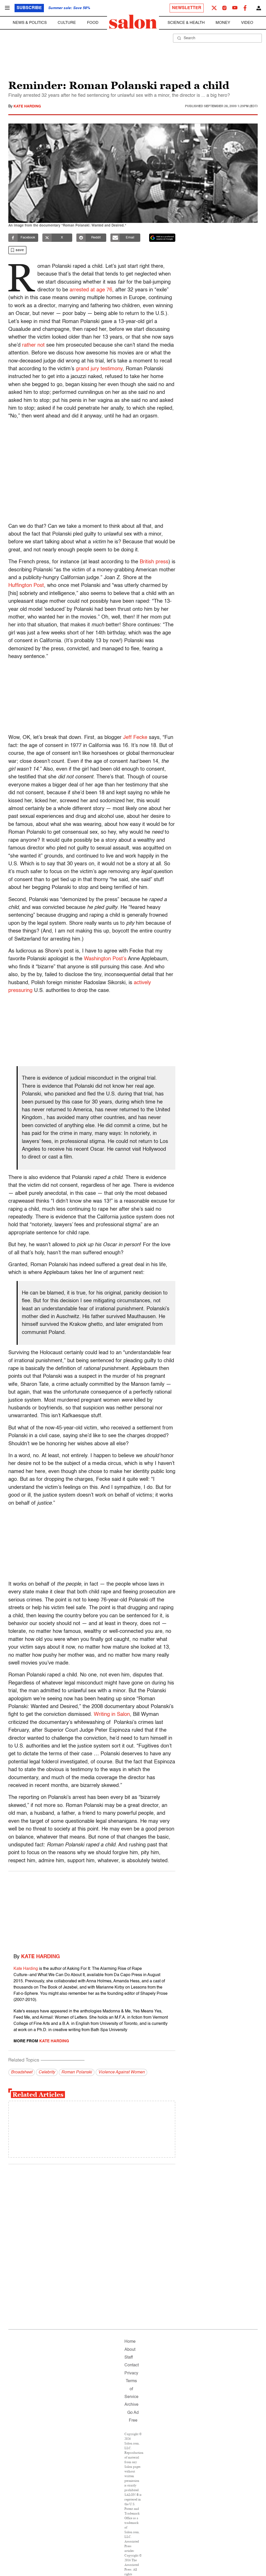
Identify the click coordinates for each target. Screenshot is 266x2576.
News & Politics (30, 23)
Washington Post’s (105, 959)
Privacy (131, 2373)
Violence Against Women (121, 2072)
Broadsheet (22, 2072)
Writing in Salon (112, 1715)
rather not (33, 345)
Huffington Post (26, 586)
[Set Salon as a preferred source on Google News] (162, 238)
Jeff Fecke (135, 738)
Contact (132, 2365)
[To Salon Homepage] (133, 22)
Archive (131, 2405)
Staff (129, 2358)
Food (93, 23)
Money (223, 23)
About (130, 2350)
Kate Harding (27, 106)
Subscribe (29, 8)
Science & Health (186, 23)
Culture (67, 23)
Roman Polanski (77, 2072)
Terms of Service (131, 2389)
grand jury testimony (99, 369)
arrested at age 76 (91, 290)
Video (247, 23)
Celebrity (47, 2072)
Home (130, 2342)
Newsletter (187, 8)
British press (154, 562)
